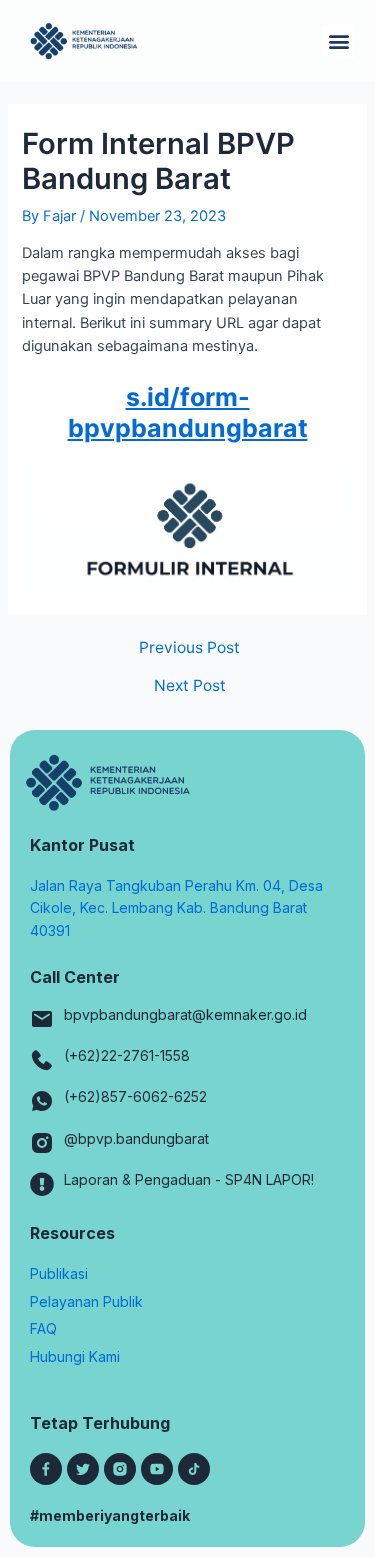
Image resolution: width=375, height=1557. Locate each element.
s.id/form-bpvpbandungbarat (188, 412)
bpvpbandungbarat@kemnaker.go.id (185, 1014)
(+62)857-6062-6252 (135, 1096)
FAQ (43, 1328)
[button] (338, 41)
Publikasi (59, 1273)
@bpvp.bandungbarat (136, 1138)
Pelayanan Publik (86, 1301)
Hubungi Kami (75, 1356)
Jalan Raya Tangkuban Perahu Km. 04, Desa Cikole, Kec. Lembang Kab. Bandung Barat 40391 (176, 908)
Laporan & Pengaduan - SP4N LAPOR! (189, 1179)
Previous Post (189, 648)
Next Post (190, 686)
